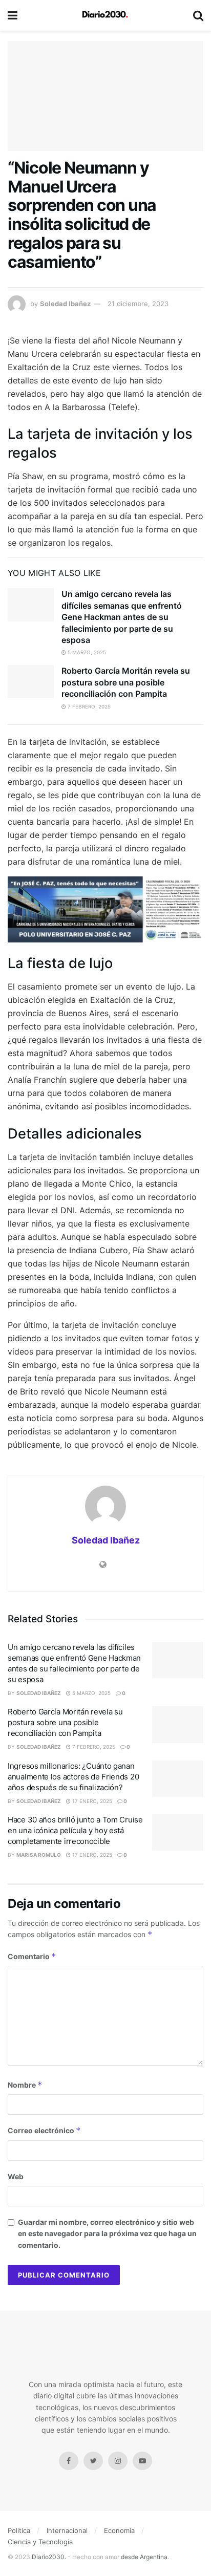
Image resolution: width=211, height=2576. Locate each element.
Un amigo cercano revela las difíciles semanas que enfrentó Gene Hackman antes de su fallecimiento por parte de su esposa (122, 617)
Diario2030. (49, 2557)
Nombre (25, 2085)
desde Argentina (143, 2557)
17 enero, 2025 (91, 1801)
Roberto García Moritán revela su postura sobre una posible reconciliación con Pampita (126, 682)
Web (16, 2176)
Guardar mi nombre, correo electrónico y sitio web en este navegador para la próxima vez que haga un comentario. (107, 2234)
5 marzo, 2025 (86, 652)
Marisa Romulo (39, 1855)
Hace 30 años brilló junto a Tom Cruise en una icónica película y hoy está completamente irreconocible (75, 1830)
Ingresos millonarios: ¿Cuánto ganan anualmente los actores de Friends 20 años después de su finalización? (73, 1777)
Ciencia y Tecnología (40, 2542)
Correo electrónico (44, 2130)
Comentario (32, 1956)
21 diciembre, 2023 (138, 304)
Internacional (67, 2530)
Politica (19, 2530)
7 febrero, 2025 (88, 706)
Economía (119, 2530)
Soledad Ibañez (65, 304)
